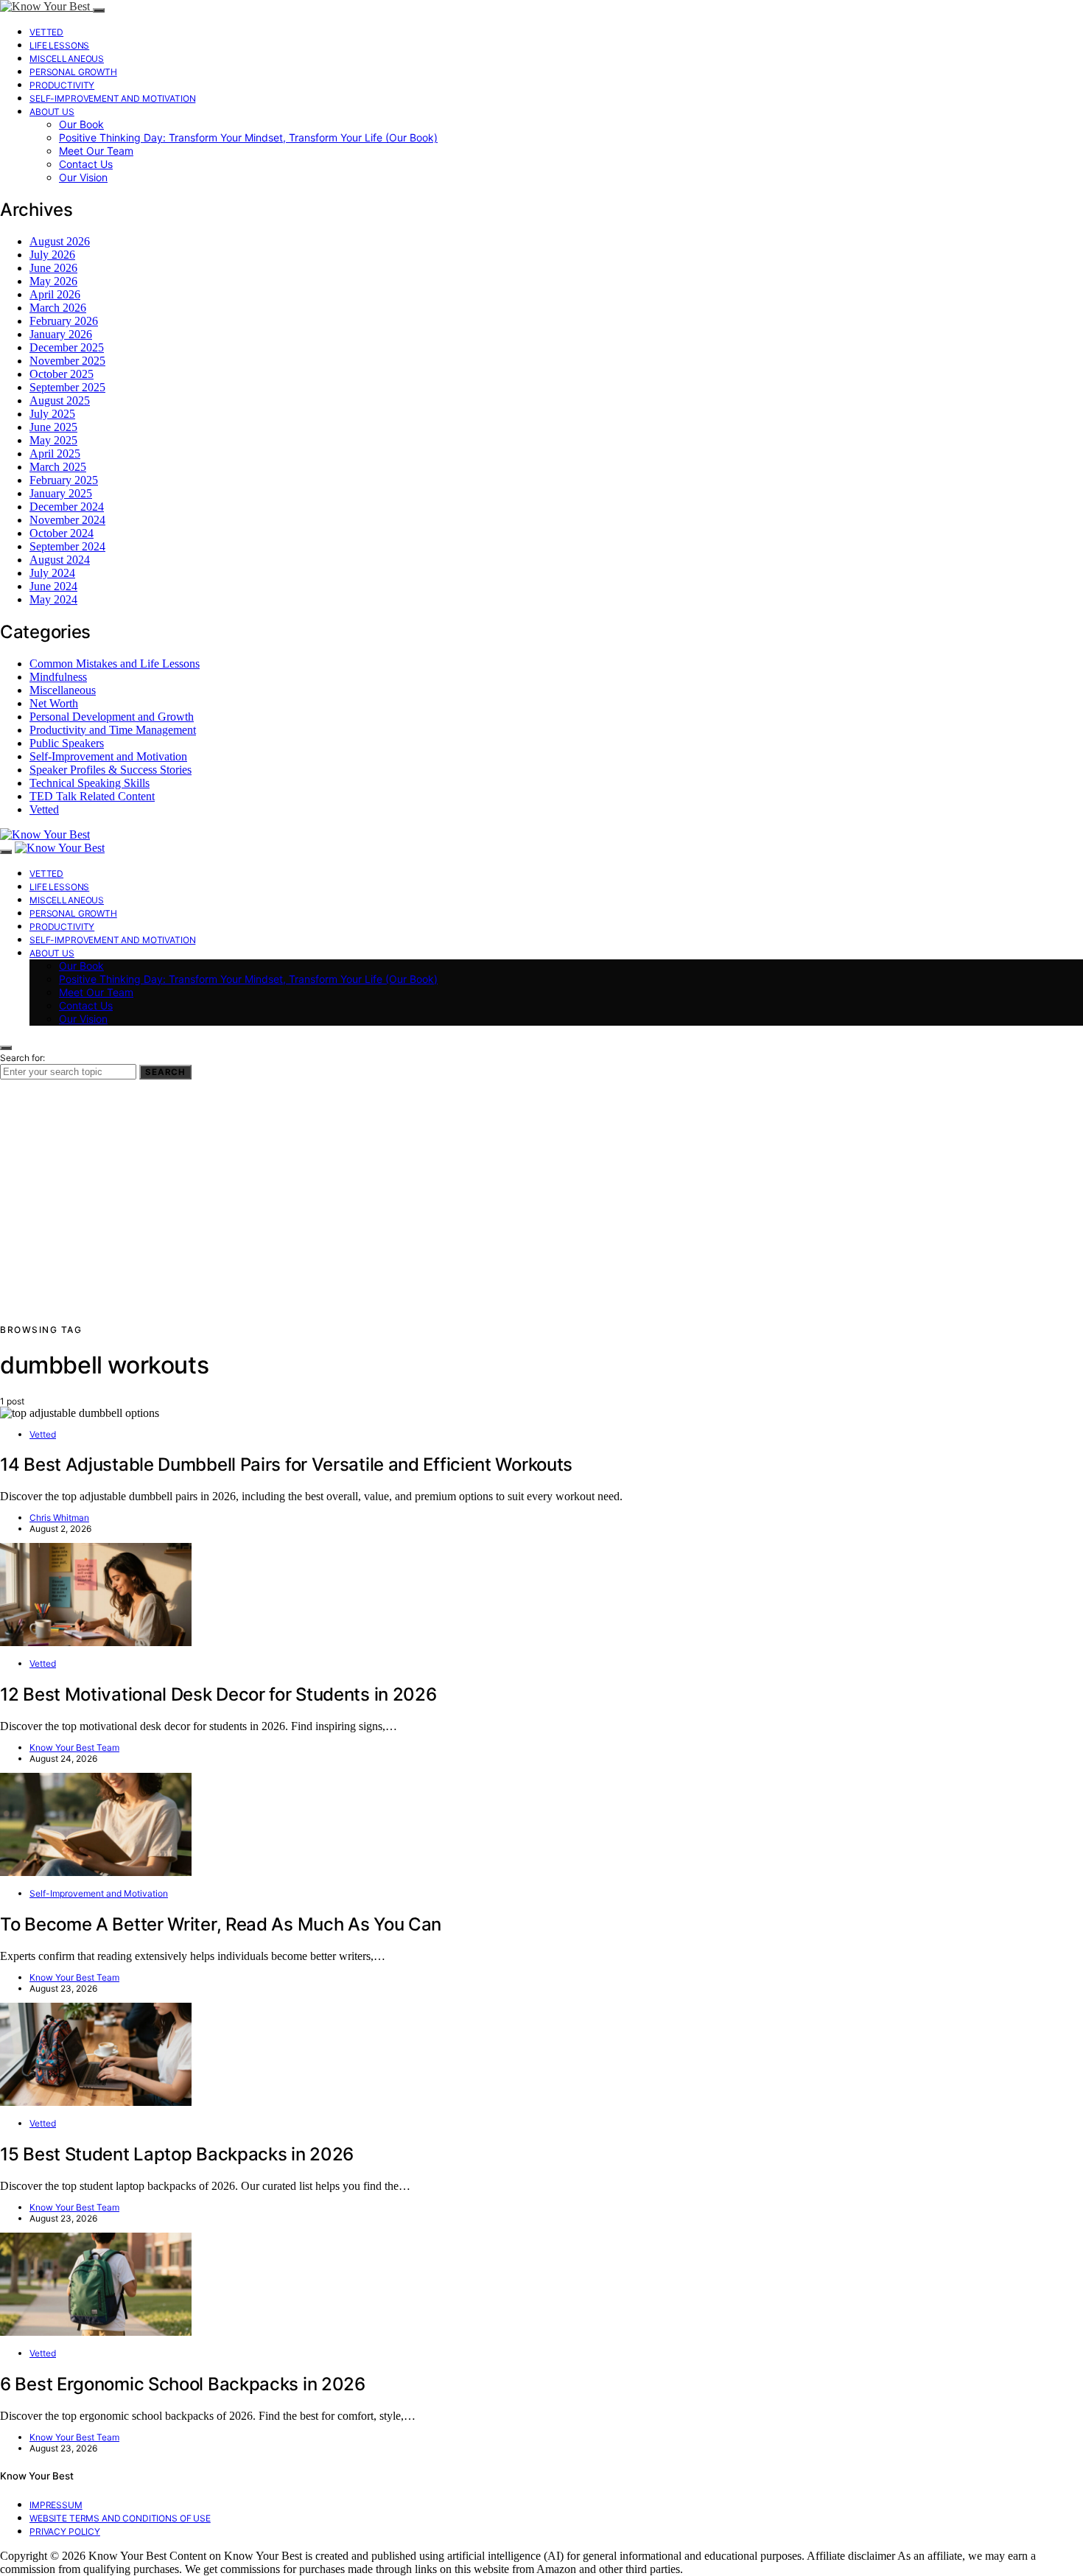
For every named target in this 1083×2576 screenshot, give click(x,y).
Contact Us (86, 164)
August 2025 (60, 400)
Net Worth (54, 703)
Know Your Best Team (74, 1747)
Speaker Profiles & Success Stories (111, 770)
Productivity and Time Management (113, 730)
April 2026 (55, 294)
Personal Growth (73, 72)
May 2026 (53, 281)
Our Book (81, 124)
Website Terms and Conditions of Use (120, 2518)
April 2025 (55, 454)
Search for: (22, 1058)
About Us (52, 112)
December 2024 (67, 507)
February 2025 (64, 480)
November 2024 (67, 520)
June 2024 (53, 586)
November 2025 (67, 361)
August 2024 (60, 560)
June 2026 (53, 268)
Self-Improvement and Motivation (112, 98)
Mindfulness (58, 677)
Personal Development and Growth (112, 717)
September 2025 (67, 387)
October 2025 (62, 374)
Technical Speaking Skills (90, 783)
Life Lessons (59, 45)
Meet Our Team (96, 151)
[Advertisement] (541, 1212)
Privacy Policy (65, 2531)
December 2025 (67, 347)
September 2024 (67, 546)
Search (165, 1072)
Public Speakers (67, 743)
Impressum (56, 2505)
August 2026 (60, 241)
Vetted (46, 32)
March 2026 (58, 308)
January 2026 (61, 334)
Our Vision (83, 177)
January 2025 (61, 493)
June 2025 (53, 427)
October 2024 (62, 533)
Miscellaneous (67, 59)
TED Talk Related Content (92, 796)
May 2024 (53, 599)
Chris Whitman (59, 1518)
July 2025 (52, 414)
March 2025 (58, 467)
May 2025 (53, 440)
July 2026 (52, 255)
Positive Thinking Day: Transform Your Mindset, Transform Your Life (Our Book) (248, 137)
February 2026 (64, 321)
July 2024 (52, 573)
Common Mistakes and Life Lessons (115, 664)
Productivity (62, 85)
